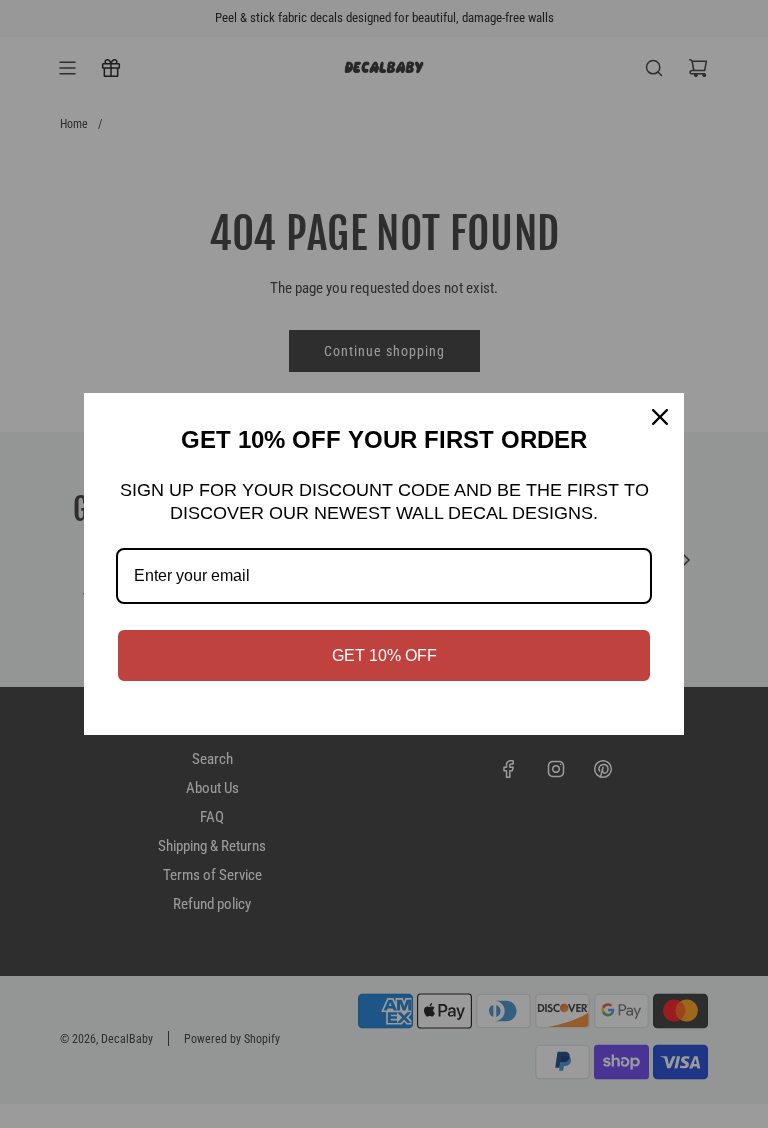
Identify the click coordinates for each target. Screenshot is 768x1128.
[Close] (660, 417)
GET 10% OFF (384, 655)
